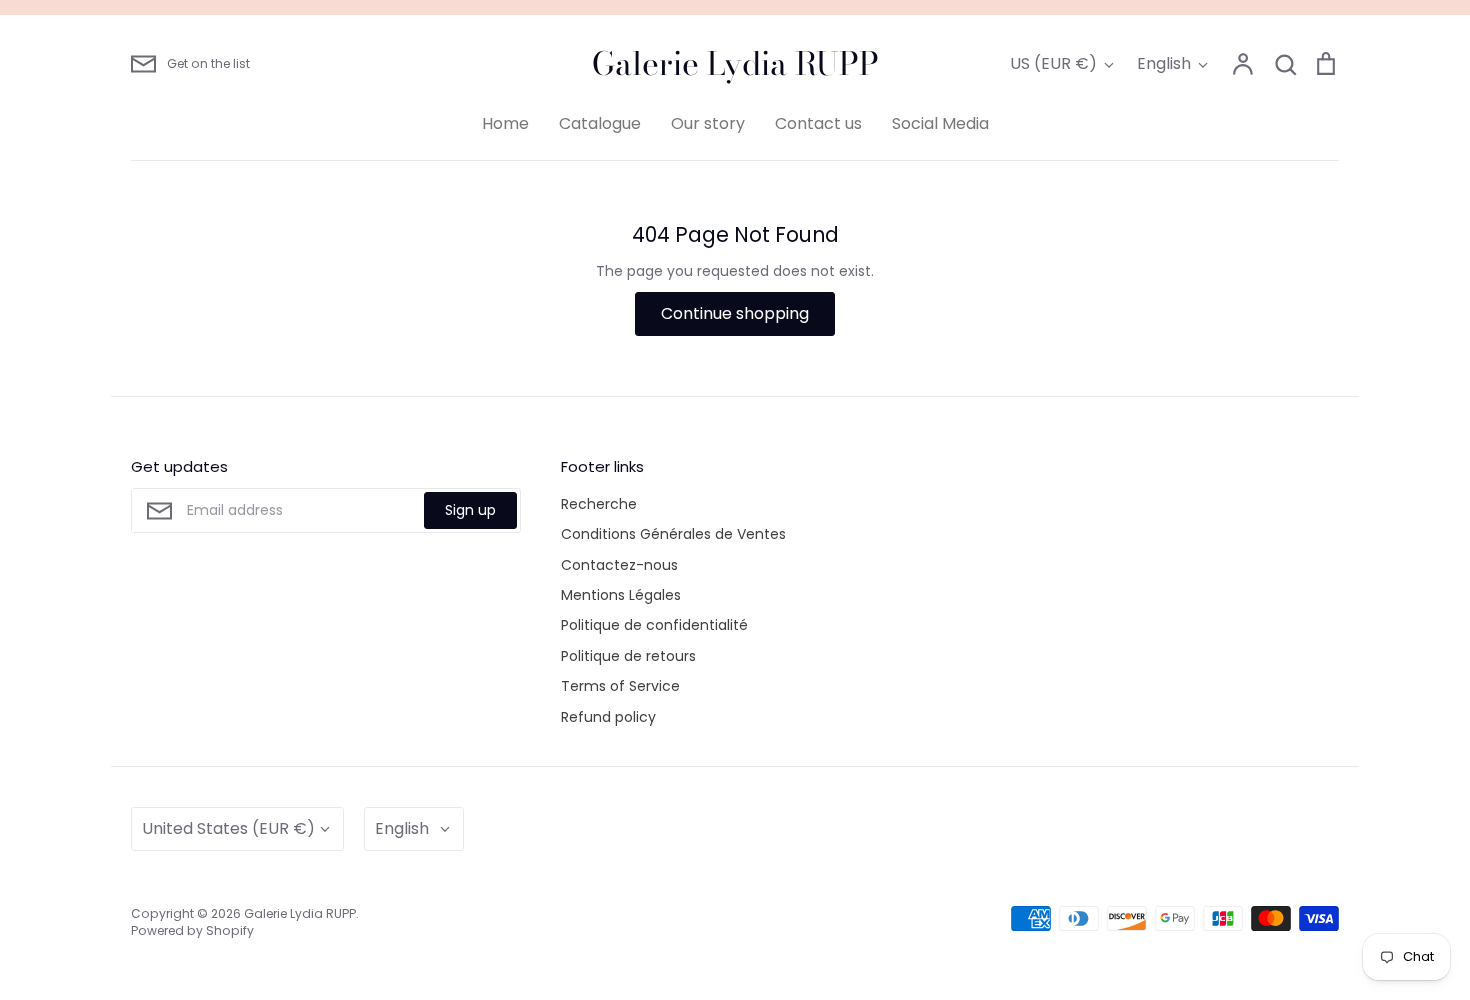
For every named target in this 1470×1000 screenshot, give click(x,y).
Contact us (818, 123)
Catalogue (600, 123)
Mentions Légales (621, 595)
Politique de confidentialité (654, 625)
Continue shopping (735, 313)
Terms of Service (620, 686)
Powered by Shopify (192, 930)
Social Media (940, 123)
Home (505, 123)
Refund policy (608, 717)
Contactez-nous (619, 565)
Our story (708, 123)
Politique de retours (628, 656)
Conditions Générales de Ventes (673, 534)
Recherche (599, 504)
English (1164, 63)
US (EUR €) (1053, 63)
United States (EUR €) (228, 828)
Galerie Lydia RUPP (735, 64)
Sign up (470, 510)
